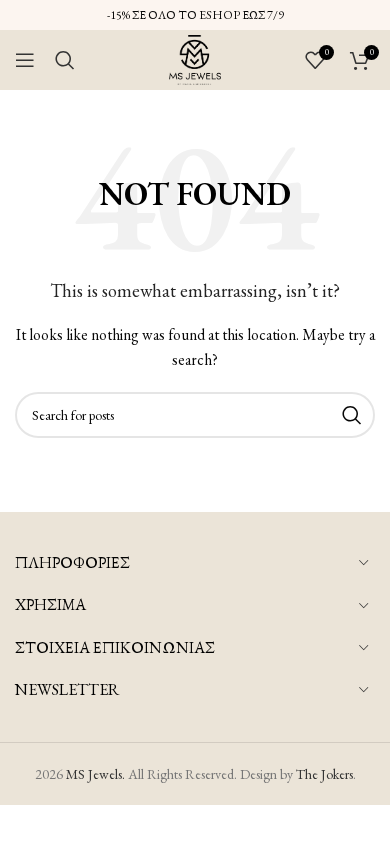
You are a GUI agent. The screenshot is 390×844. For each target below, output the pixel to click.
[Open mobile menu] (25, 60)
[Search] (65, 60)
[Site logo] (195, 58)
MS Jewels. (95, 774)
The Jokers (324, 774)
